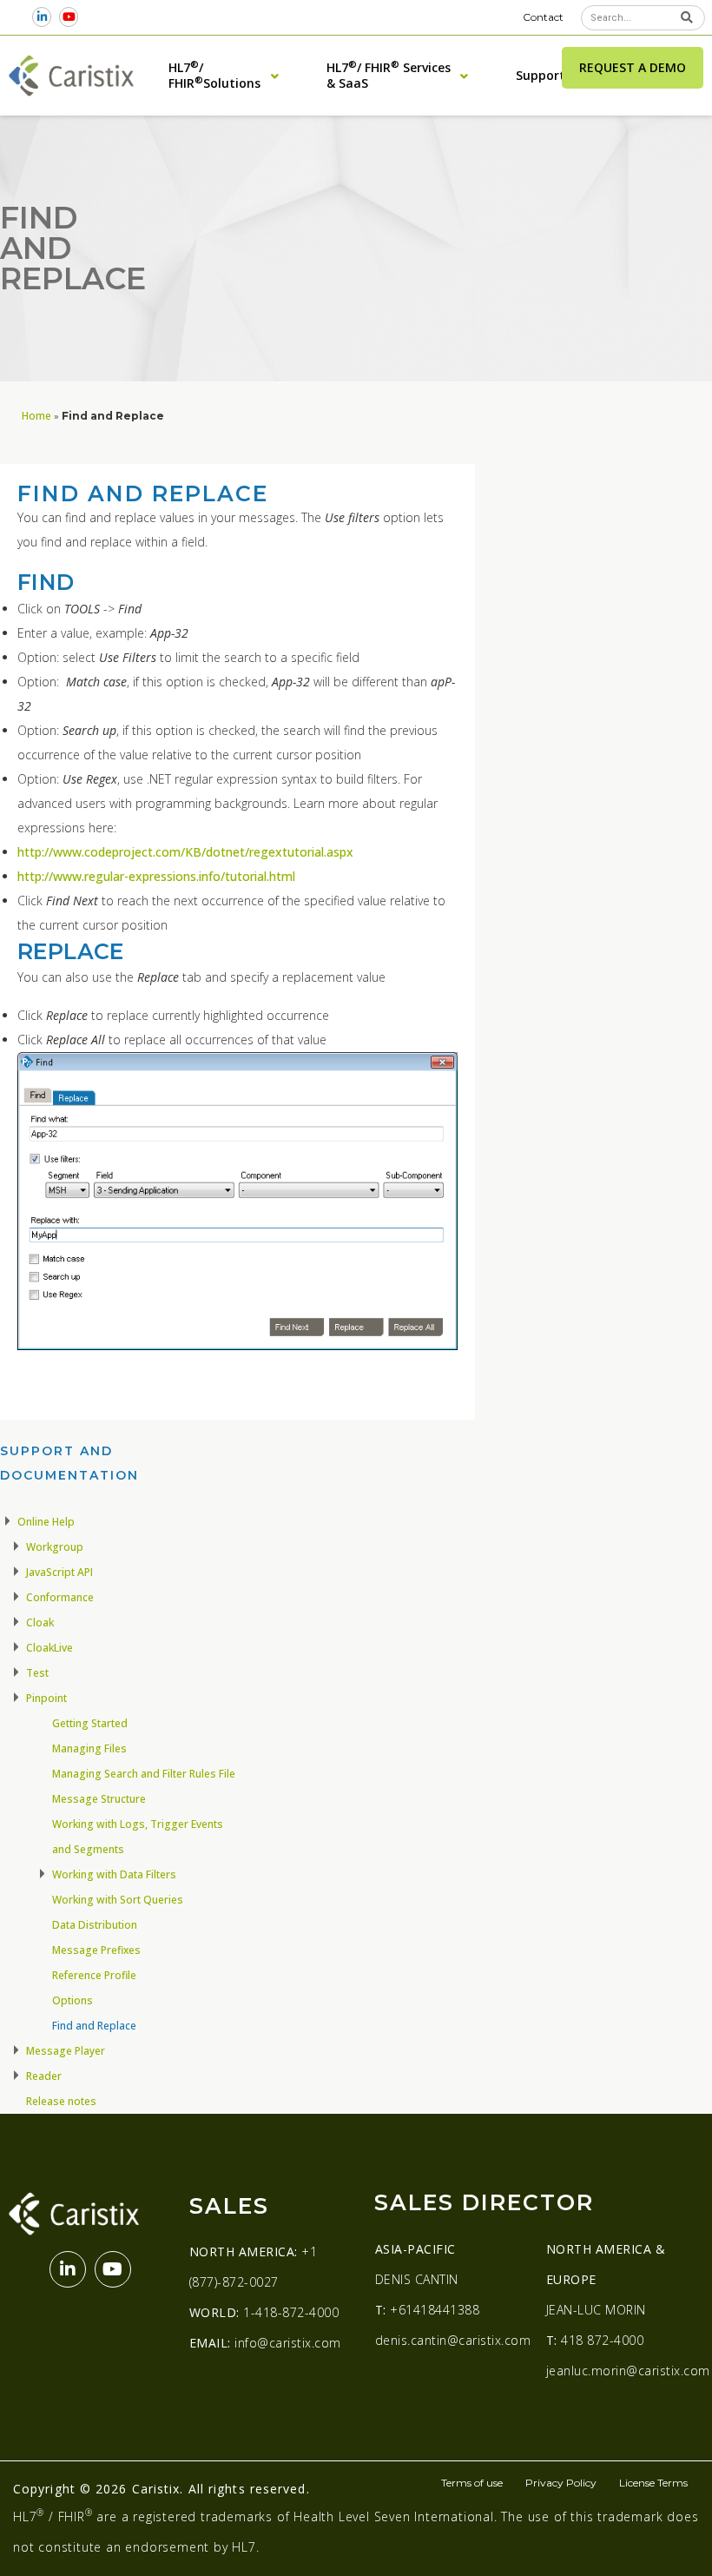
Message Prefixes (96, 1950)
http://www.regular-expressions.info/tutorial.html (156, 876)
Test (37, 1673)
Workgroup (55, 1547)
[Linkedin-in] (42, 17)
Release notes (61, 2101)
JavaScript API (59, 1572)
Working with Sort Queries (118, 1900)
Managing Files (89, 1748)
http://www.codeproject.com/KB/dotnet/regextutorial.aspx (185, 852)
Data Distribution (95, 1925)
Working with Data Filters (114, 1874)
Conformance (60, 1597)
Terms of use (472, 2483)
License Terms (653, 2483)
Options (73, 2000)
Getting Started (90, 1723)
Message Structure (99, 1799)
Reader (44, 2076)
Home (36, 415)
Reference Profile (94, 1975)
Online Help (46, 1522)
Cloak (40, 1622)
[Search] (687, 18)
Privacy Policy (561, 2483)
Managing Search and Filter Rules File (144, 1774)
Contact (543, 17)
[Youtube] (69, 17)
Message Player (66, 2051)
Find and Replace (94, 2026)
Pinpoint (46, 1698)
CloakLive (49, 1648)
